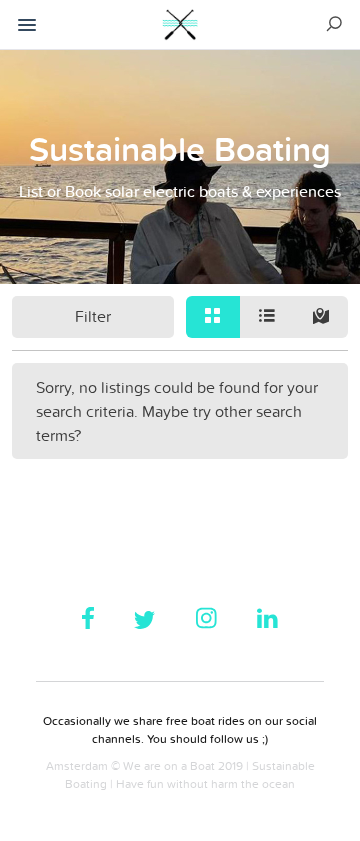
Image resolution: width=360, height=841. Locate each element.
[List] (267, 317)
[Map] (321, 317)
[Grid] (213, 317)
